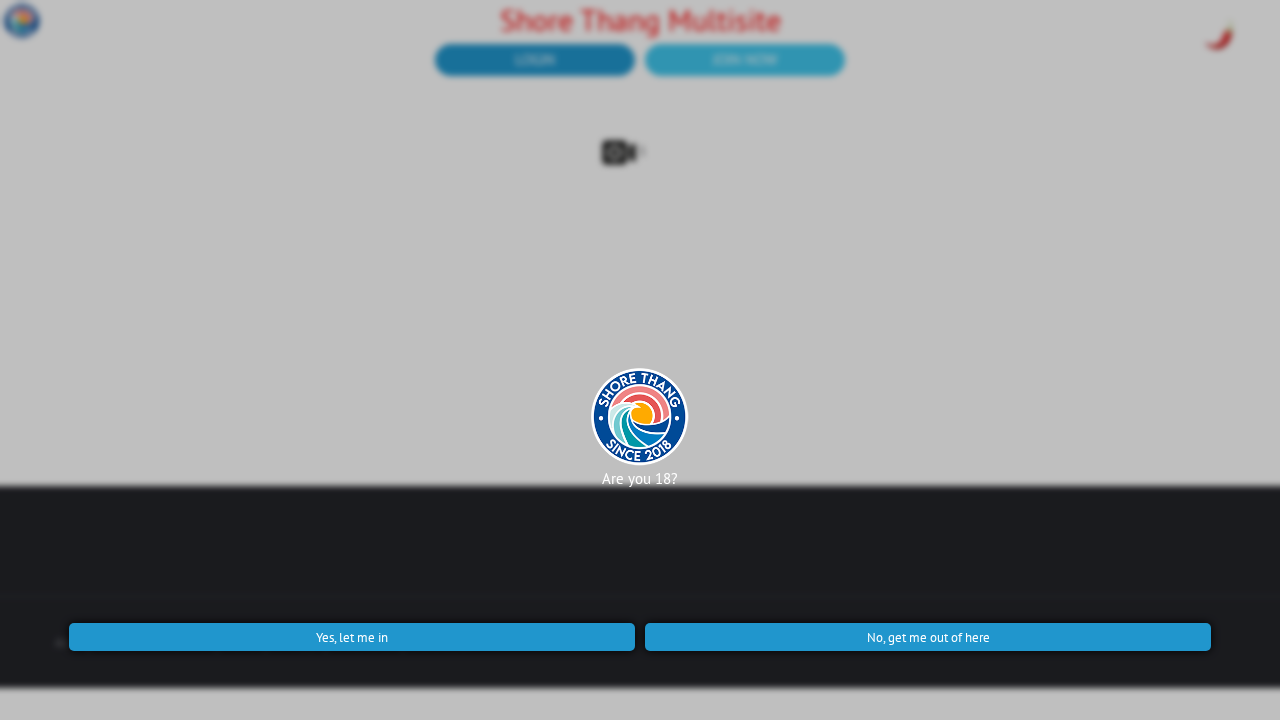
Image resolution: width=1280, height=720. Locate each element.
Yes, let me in (352, 637)
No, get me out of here (928, 637)
